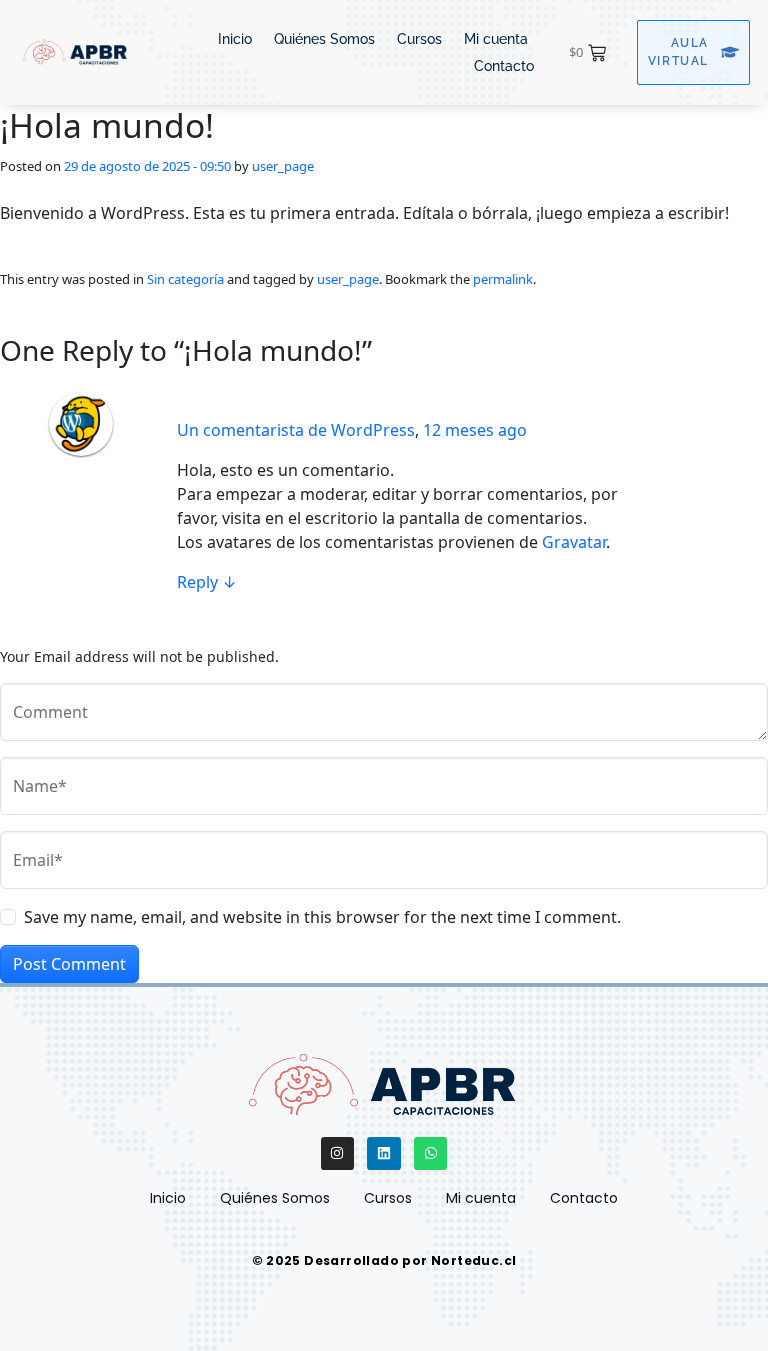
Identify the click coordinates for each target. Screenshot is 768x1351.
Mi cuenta (496, 39)
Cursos (419, 39)
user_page (283, 166)
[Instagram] (338, 1154)
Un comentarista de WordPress (296, 430)
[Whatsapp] (431, 1154)
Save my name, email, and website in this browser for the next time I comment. (322, 917)
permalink (503, 279)
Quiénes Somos (324, 39)
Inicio (235, 39)
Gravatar (574, 542)
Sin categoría (185, 279)
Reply (207, 582)
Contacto (504, 66)
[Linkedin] (384, 1154)
